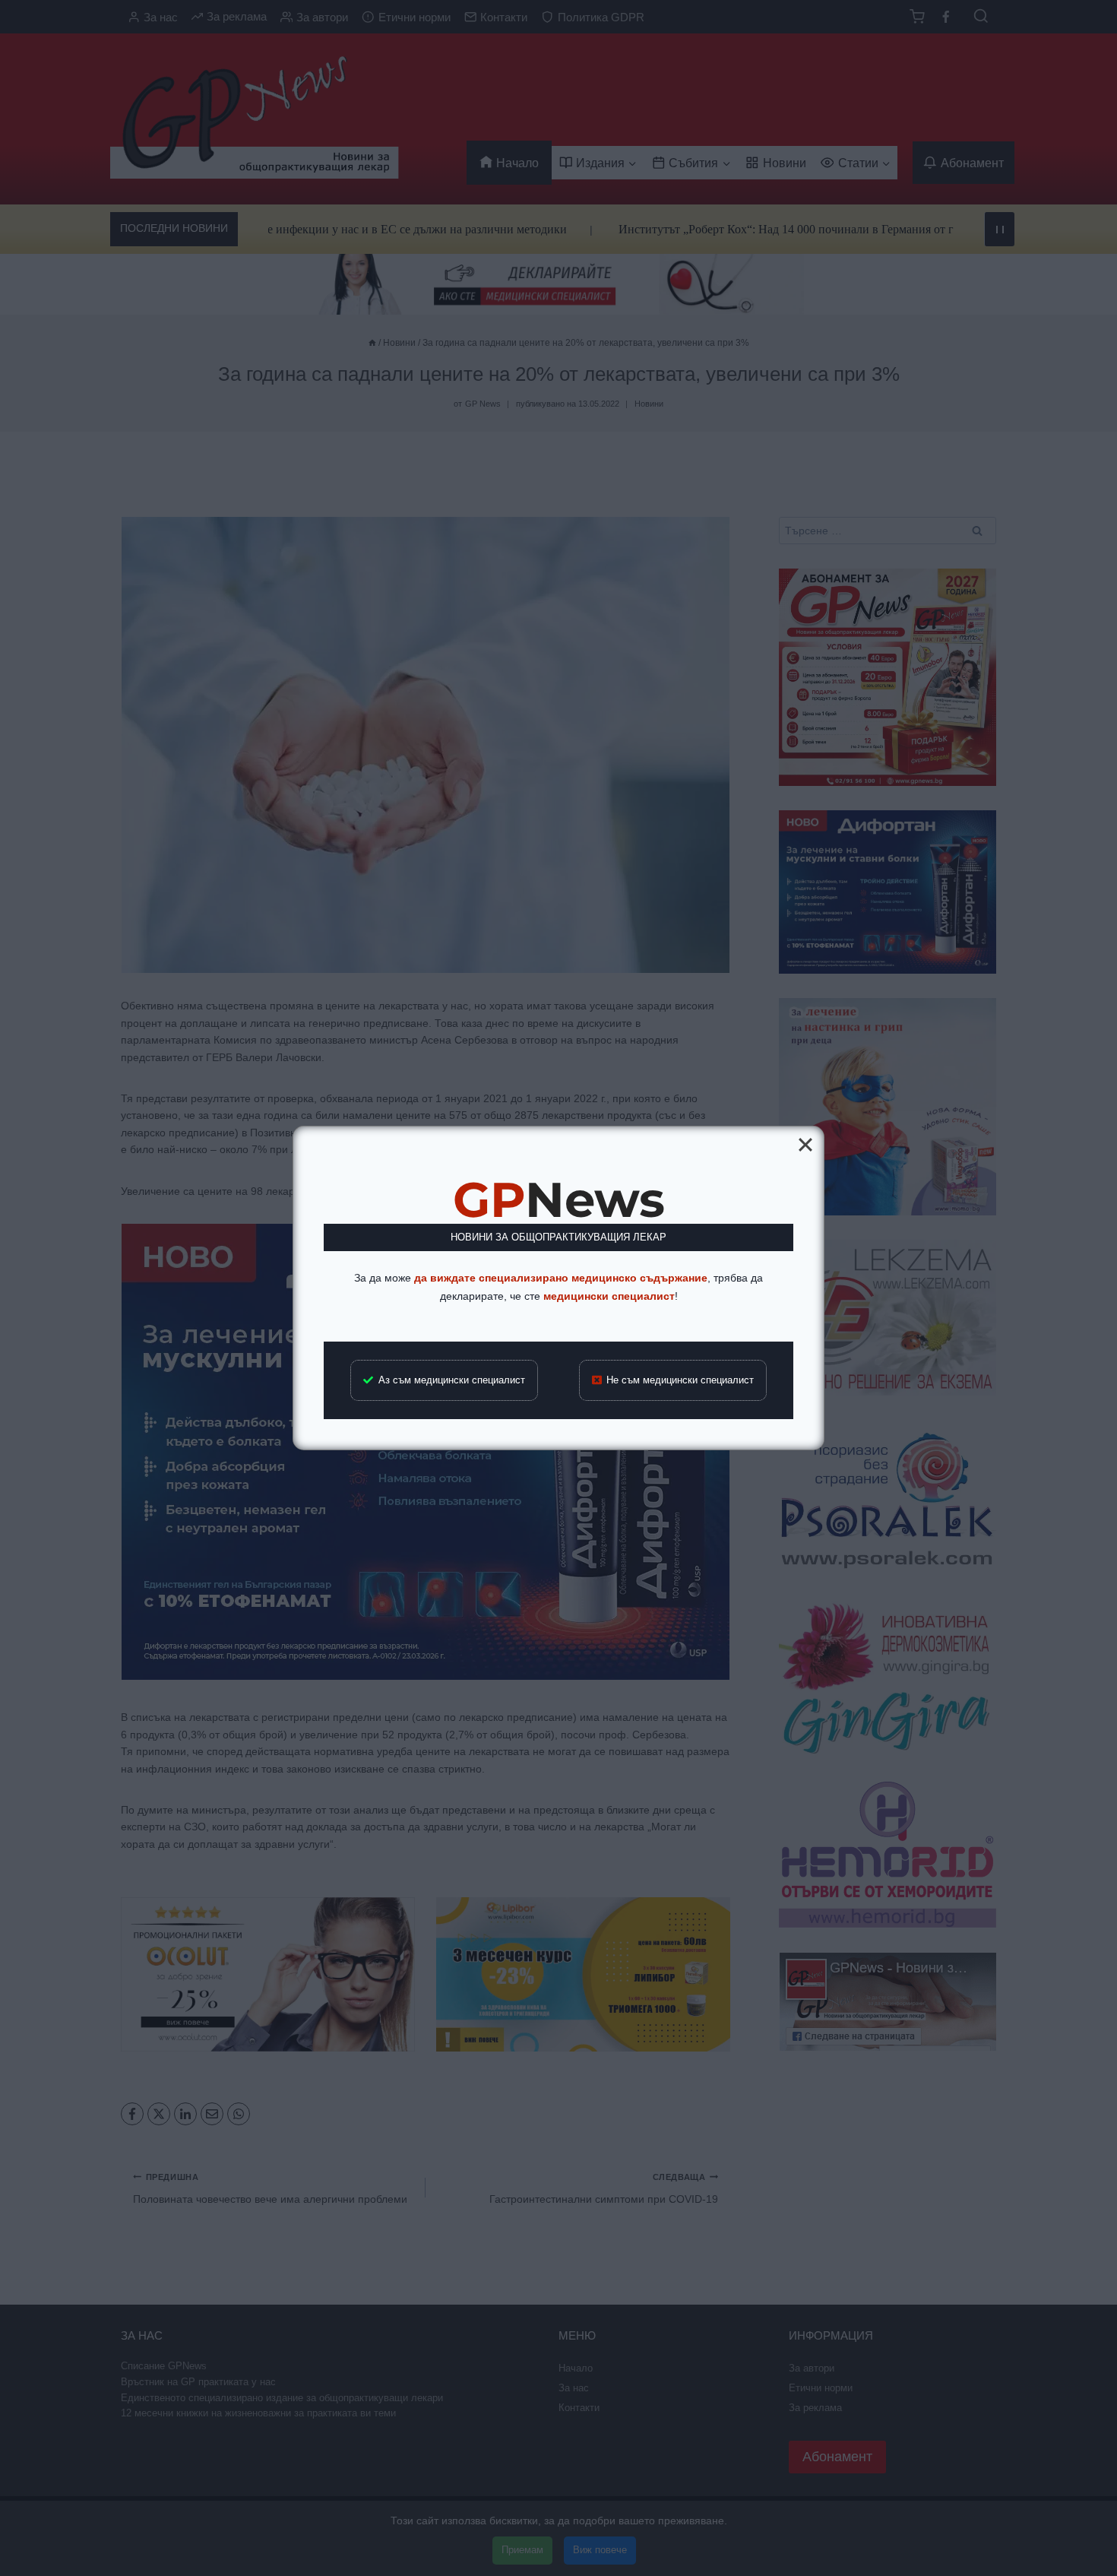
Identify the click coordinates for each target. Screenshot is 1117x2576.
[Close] (805, 1145)
